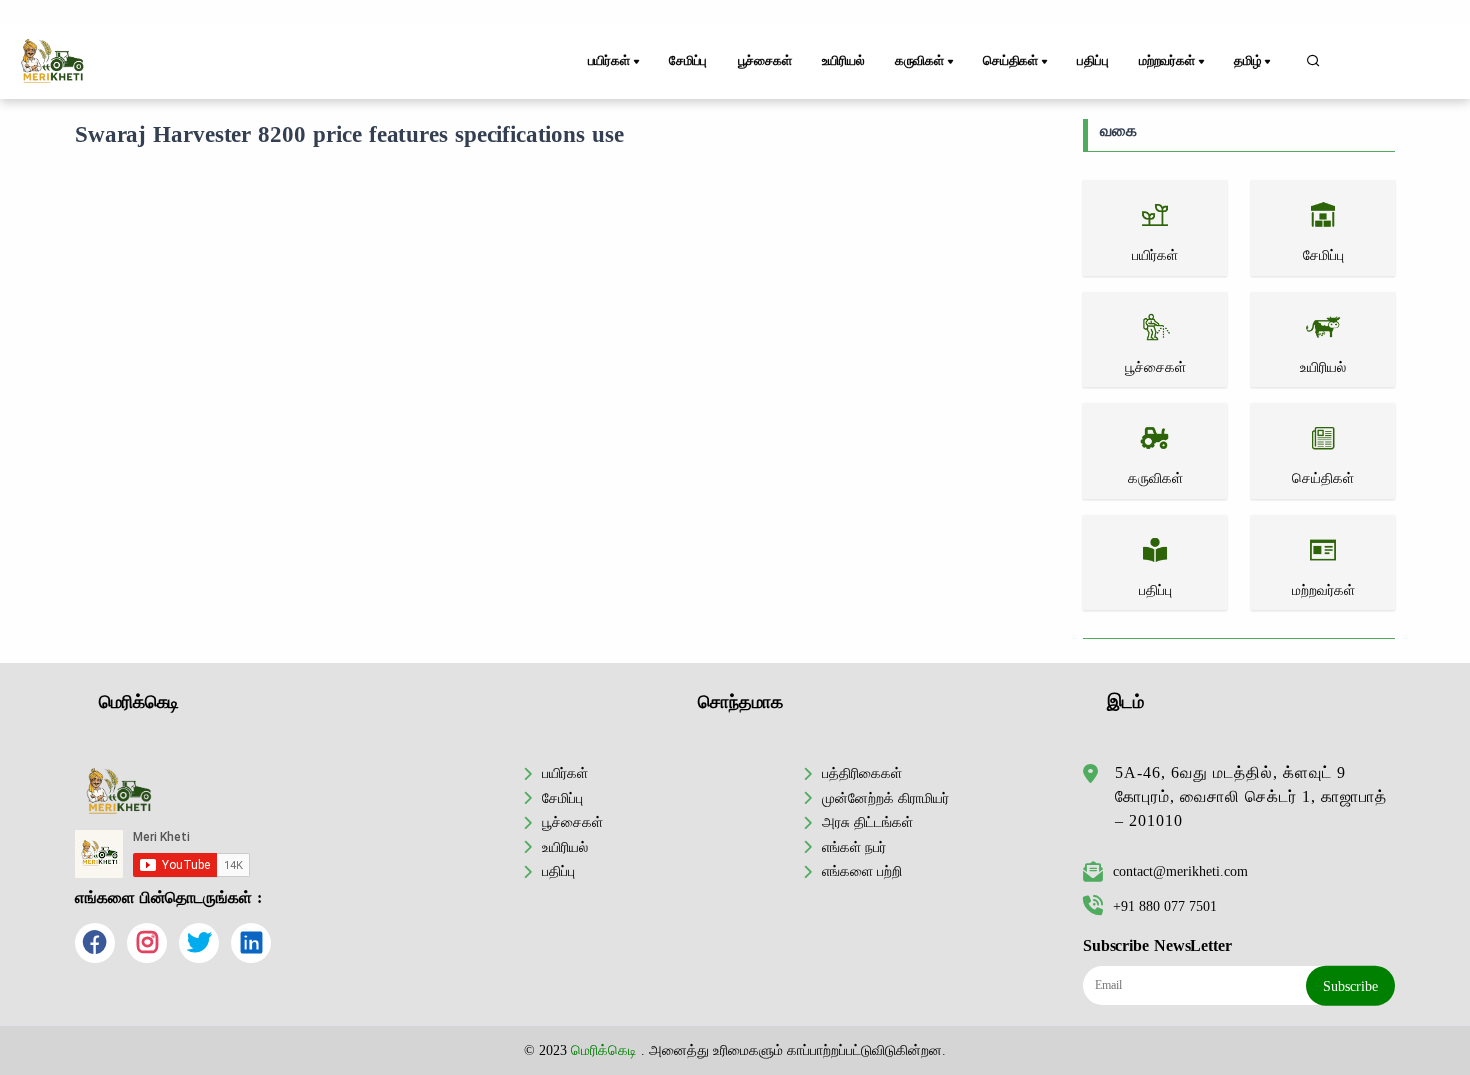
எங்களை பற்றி (862, 871)
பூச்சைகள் (765, 61)
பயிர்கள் (565, 773)
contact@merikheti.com (1180, 871)
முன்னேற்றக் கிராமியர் (885, 798)
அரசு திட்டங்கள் (867, 822)
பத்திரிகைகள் (862, 773)
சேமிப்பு (688, 61)
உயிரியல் (843, 61)
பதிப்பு (1092, 61)
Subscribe (1350, 986)
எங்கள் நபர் (854, 847)
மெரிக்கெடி (604, 1050)
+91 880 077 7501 (1165, 906)
